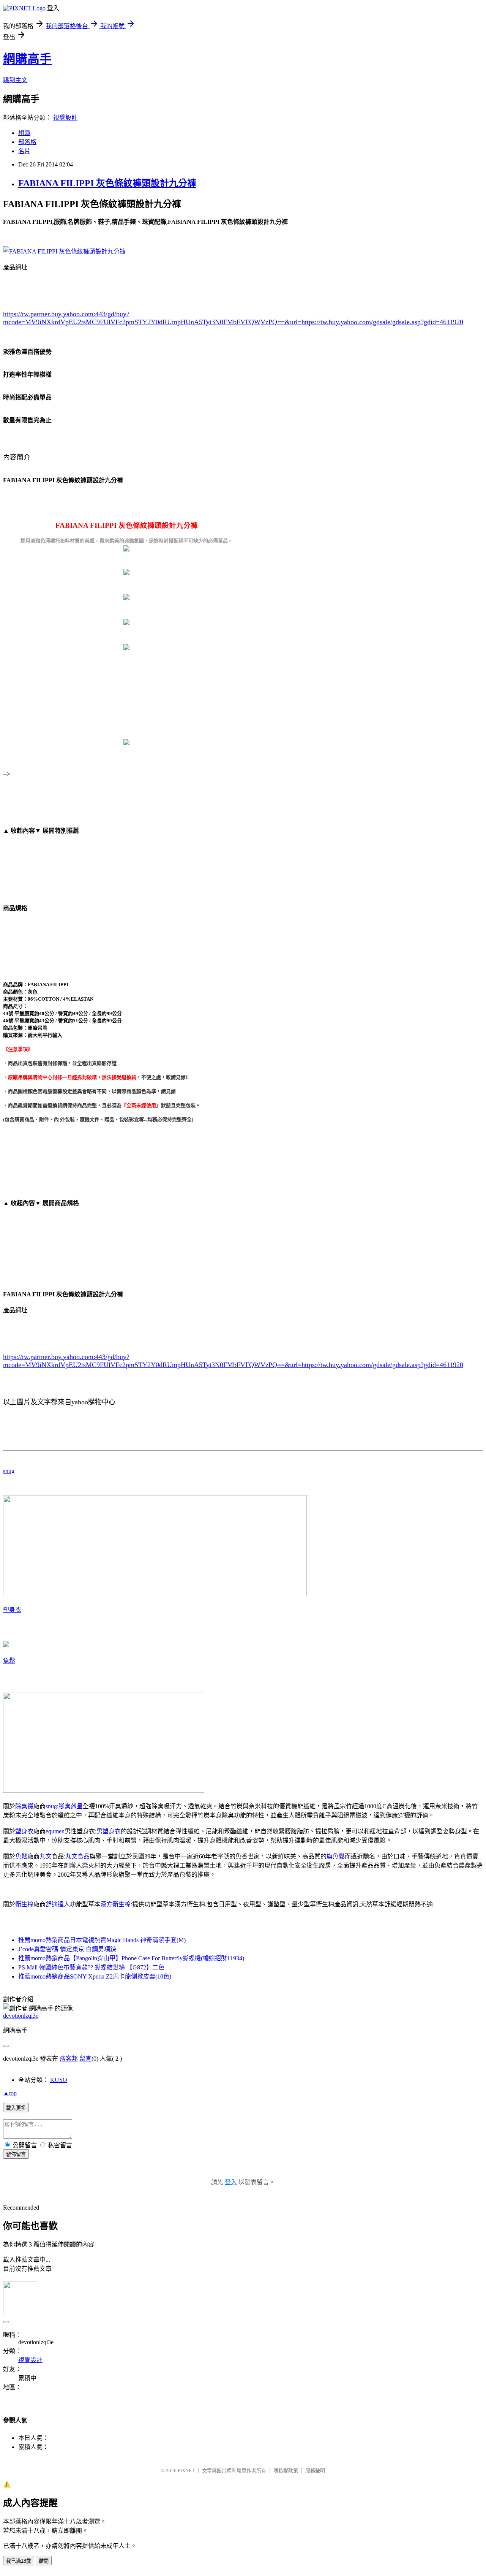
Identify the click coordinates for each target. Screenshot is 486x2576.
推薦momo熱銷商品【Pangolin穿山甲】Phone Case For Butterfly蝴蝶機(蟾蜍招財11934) (131, 1958)
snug (9, 1471)
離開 (44, 2561)
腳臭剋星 (71, 1806)
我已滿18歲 (19, 2561)
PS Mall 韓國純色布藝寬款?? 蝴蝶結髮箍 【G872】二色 (91, 1967)
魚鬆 (9, 1661)
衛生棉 (24, 1904)
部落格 (27, 142)
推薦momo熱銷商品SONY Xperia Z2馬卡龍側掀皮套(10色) (95, 1976)
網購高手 (27, 59)
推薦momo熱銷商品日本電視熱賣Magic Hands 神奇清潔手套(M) (102, 1940)
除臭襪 (24, 1806)
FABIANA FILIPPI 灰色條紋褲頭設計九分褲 (107, 183)
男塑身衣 (109, 1831)
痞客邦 (69, 2059)
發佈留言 (16, 2154)
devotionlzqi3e (21, 2016)
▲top (10, 2093)
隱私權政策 (286, 2471)
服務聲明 (315, 2471)
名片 (24, 151)
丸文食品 (77, 1856)
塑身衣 (12, 1610)
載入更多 (16, 2108)
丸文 (46, 1856)
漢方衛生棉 (115, 1904)
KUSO (59, 2080)
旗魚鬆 (336, 1856)
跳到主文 (15, 80)
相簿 (24, 133)
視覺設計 (65, 118)
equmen (55, 1831)
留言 (85, 2059)
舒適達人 (58, 1904)
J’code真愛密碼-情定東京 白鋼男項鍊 (67, 1949)
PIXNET (186, 2471)
